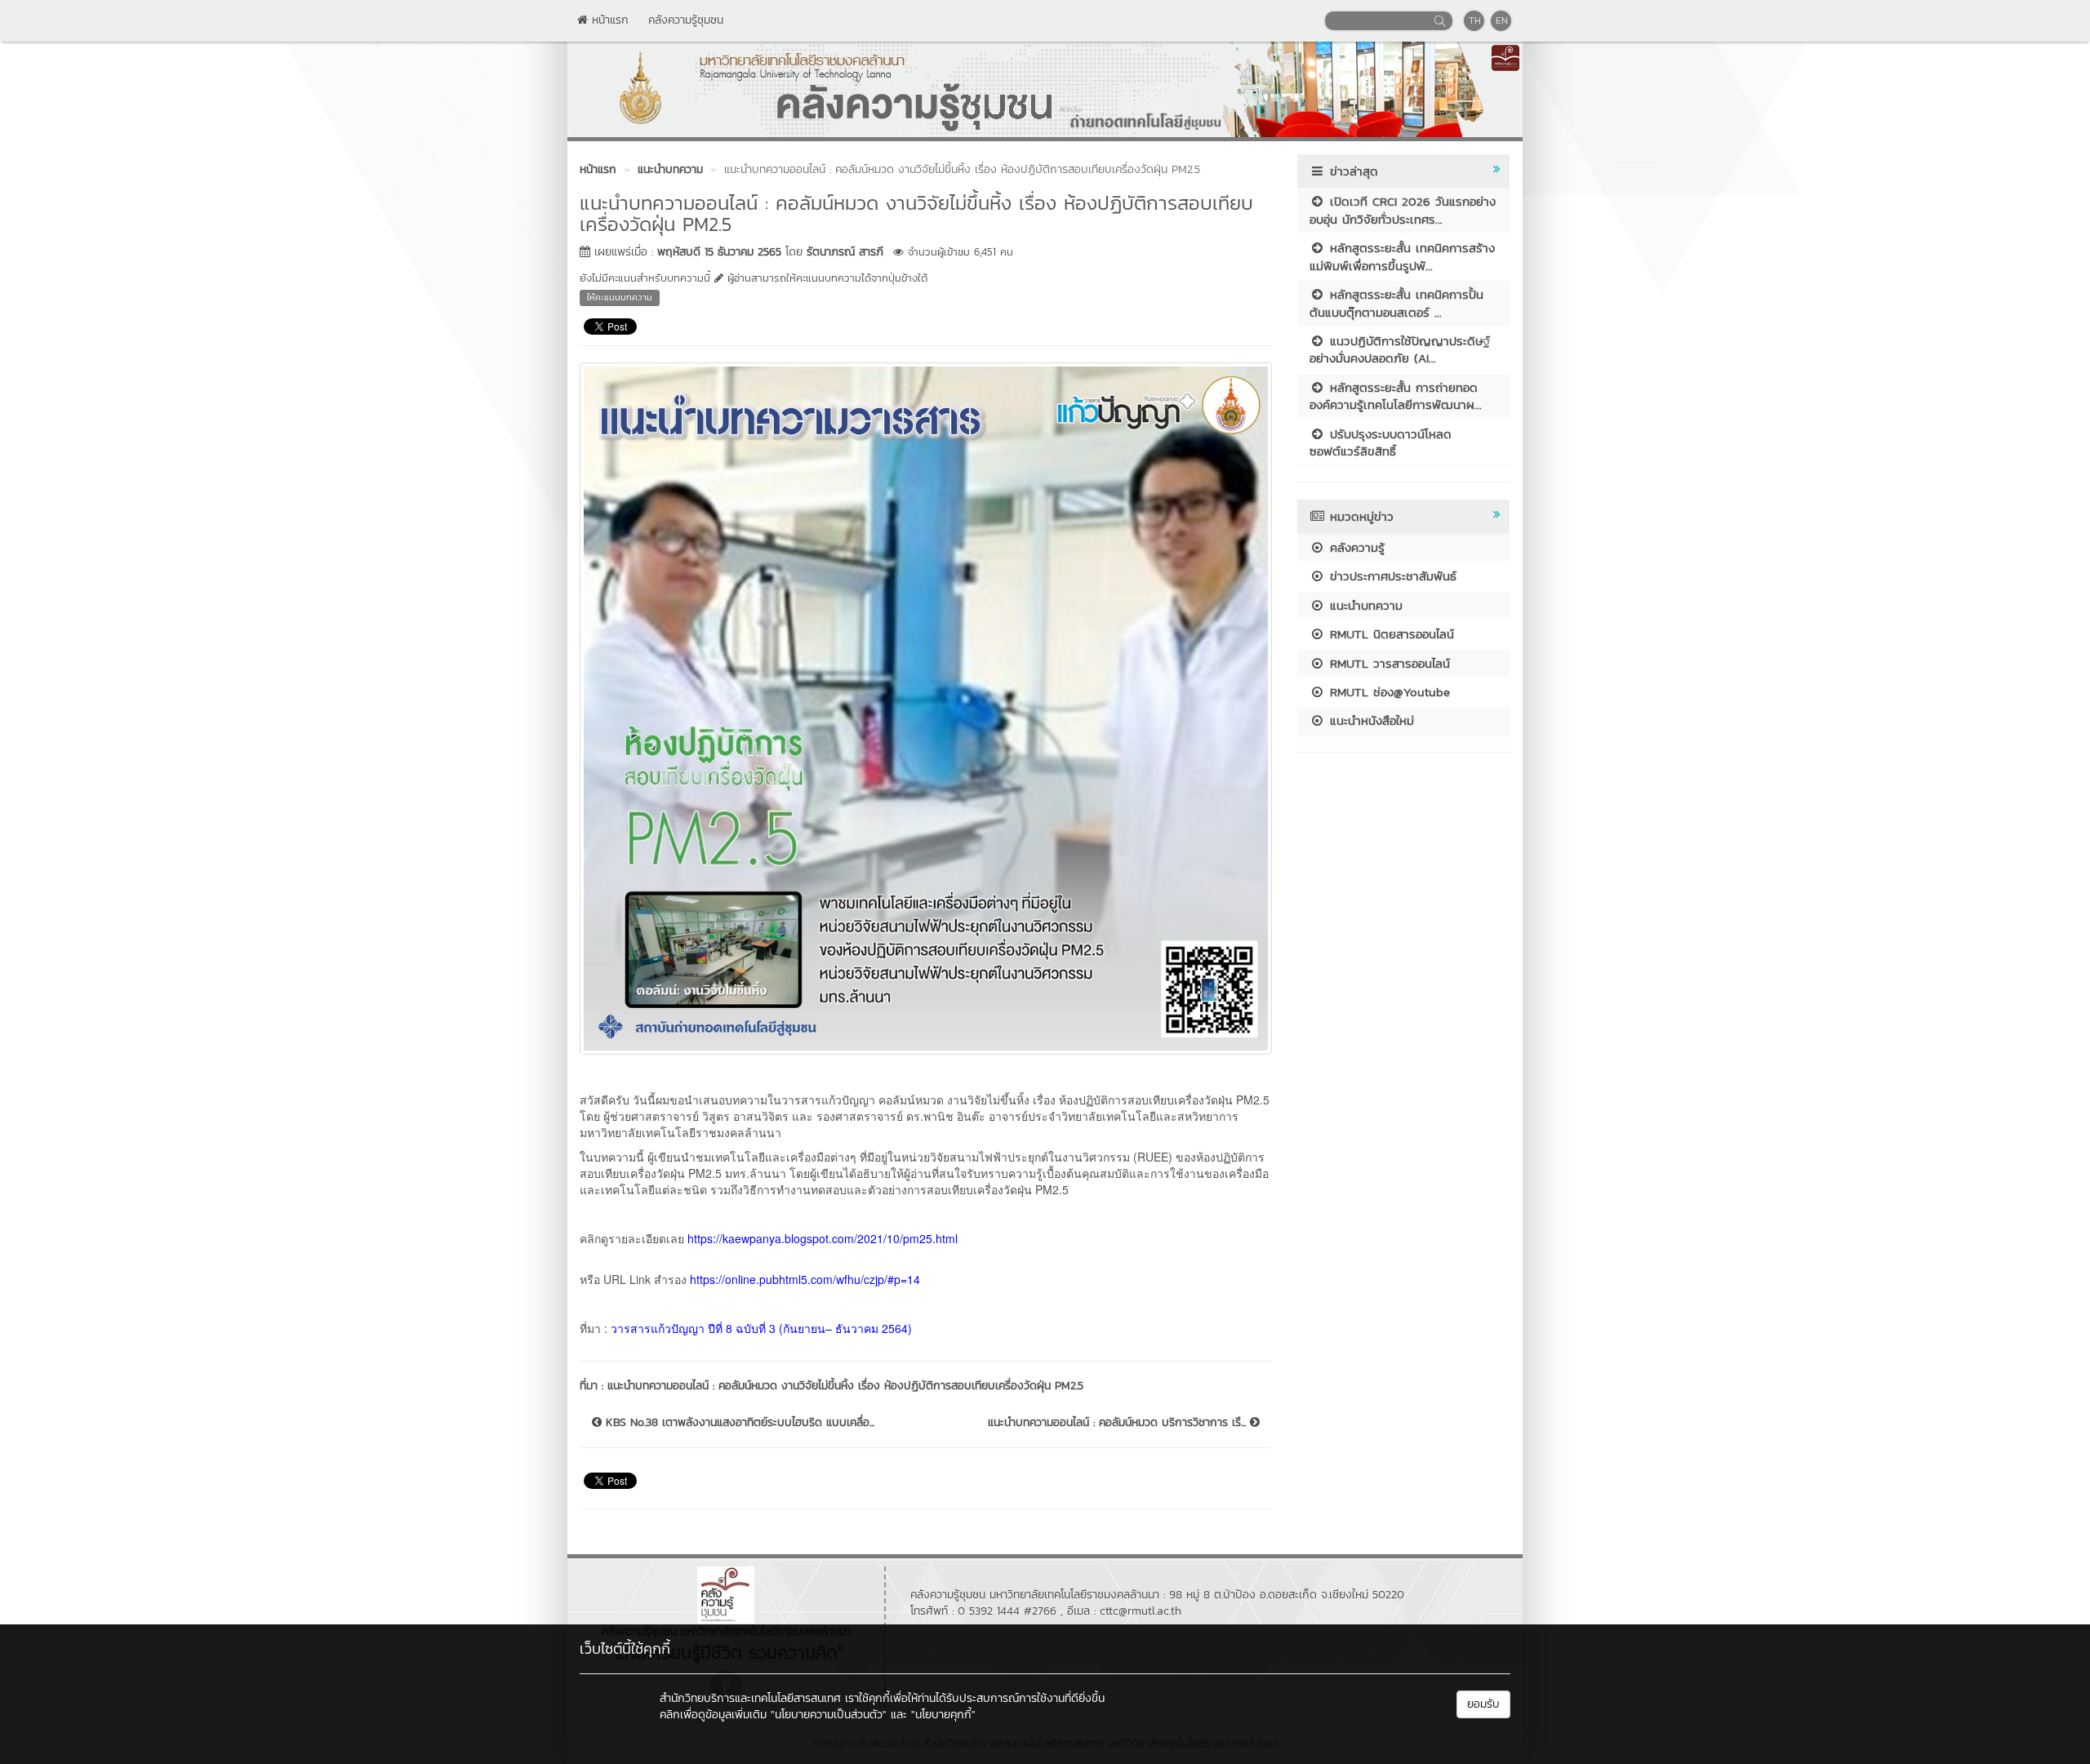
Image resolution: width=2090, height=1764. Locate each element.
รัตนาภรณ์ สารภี (845, 252)
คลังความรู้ (1355, 547)
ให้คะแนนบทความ (620, 297)
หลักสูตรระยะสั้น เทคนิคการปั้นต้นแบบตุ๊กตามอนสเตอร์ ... (1396, 303)
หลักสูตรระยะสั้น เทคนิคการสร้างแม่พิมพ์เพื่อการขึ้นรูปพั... (1402, 256)
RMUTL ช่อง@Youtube (1387, 692)
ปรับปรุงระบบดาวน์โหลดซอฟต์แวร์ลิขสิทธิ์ (1381, 442)
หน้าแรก (608, 20)
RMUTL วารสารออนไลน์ (1387, 663)
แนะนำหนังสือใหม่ (1370, 720)
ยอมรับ (1483, 1704)
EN (1502, 20)
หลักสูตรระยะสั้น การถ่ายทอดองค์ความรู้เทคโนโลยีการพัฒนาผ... (1396, 396)
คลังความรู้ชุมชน (686, 20)
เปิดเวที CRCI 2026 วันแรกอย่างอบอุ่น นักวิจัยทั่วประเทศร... (1403, 210)
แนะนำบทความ (1364, 605)
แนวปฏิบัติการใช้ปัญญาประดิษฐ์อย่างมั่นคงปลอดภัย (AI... (1400, 349)
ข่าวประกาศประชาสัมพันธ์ (1391, 576)
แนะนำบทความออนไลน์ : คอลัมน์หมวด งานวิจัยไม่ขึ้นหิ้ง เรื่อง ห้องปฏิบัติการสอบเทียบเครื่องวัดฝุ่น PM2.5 (845, 1386)
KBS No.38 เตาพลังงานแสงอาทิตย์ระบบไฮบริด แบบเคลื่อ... (738, 1423)
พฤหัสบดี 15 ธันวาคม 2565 (719, 252)
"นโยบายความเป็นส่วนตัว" (829, 1715)
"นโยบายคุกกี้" (943, 1715)
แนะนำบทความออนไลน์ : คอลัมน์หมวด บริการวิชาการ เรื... (1119, 1423)
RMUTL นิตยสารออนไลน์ (1390, 634)
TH (1475, 20)
